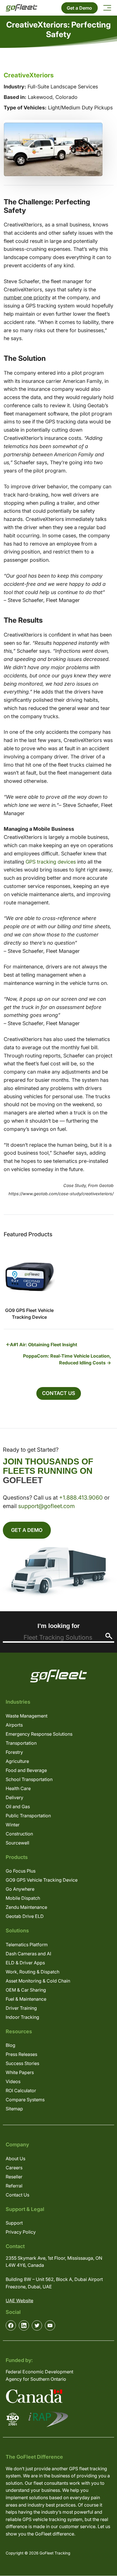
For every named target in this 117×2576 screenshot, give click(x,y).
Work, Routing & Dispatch (33, 1972)
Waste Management (27, 1716)
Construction (19, 1834)
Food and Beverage (26, 1770)
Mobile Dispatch (23, 1898)
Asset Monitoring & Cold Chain (38, 1981)
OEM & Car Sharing (26, 1990)
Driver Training (21, 2008)
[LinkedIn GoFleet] (24, 2325)
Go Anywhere (20, 1889)
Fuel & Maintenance (26, 1999)
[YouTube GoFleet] (50, 2325)
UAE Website (19, 2301)
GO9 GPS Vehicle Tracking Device (42, 1880)
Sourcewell (17, 1843)
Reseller (14, 2177)
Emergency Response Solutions (39, 1734)
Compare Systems (25, 2100)
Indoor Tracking (22, 2017)
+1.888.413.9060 (81, 1498)
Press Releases (21, 2054)
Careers (14, 2168)
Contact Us (59, 1393)
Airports (14, 1725)
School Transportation (29, 1779)
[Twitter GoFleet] (37, 2325)
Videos (13, 2081)
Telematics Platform (27, 1945)
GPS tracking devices (51, 862)
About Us (15, 2159)
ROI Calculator (21, 2091)
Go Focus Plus (21, 1871)
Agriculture (17, 1761)
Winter (13, 1825)
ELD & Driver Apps (25, 1963)
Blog (11, 2045)
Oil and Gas (18, 1807)
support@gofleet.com (46, 1506)
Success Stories (22, 2063)
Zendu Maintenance (26, 1907)
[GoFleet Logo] (21, 8)
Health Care (18, 1788)
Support (14, 2223)
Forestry (14, 1752)
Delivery (14, 1797)
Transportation (21, 1743)
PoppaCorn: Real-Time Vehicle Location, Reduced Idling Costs (67, 1359)
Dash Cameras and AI (28, 1954)
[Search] (109, 1636)
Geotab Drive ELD (25, 1916)
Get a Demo (79, 8)
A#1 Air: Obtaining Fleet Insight (44, 1345)
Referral (14, 2186)
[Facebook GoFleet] (11, 2325)
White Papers (20, 2072)
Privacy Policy (21, 2232)
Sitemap (14, 2109)
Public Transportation (28, 1816)
